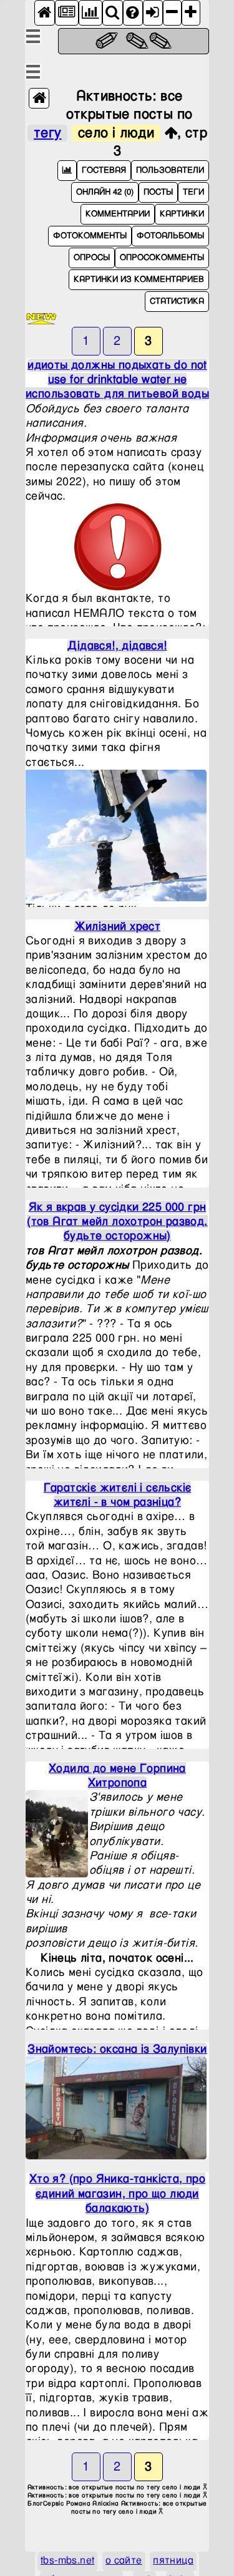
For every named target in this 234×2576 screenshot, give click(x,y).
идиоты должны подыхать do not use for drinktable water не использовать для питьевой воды (117, 380)
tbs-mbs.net (67, 2561)
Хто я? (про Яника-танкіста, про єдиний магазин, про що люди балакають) (117, 2194)
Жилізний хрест (118, 927)
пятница (173, 2561)
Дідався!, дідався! (117, 646)
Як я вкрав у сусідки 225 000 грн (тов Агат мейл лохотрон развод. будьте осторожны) (117, 1222)
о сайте (124, 2561)
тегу (48, 133)
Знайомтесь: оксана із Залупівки (117, 2049)
